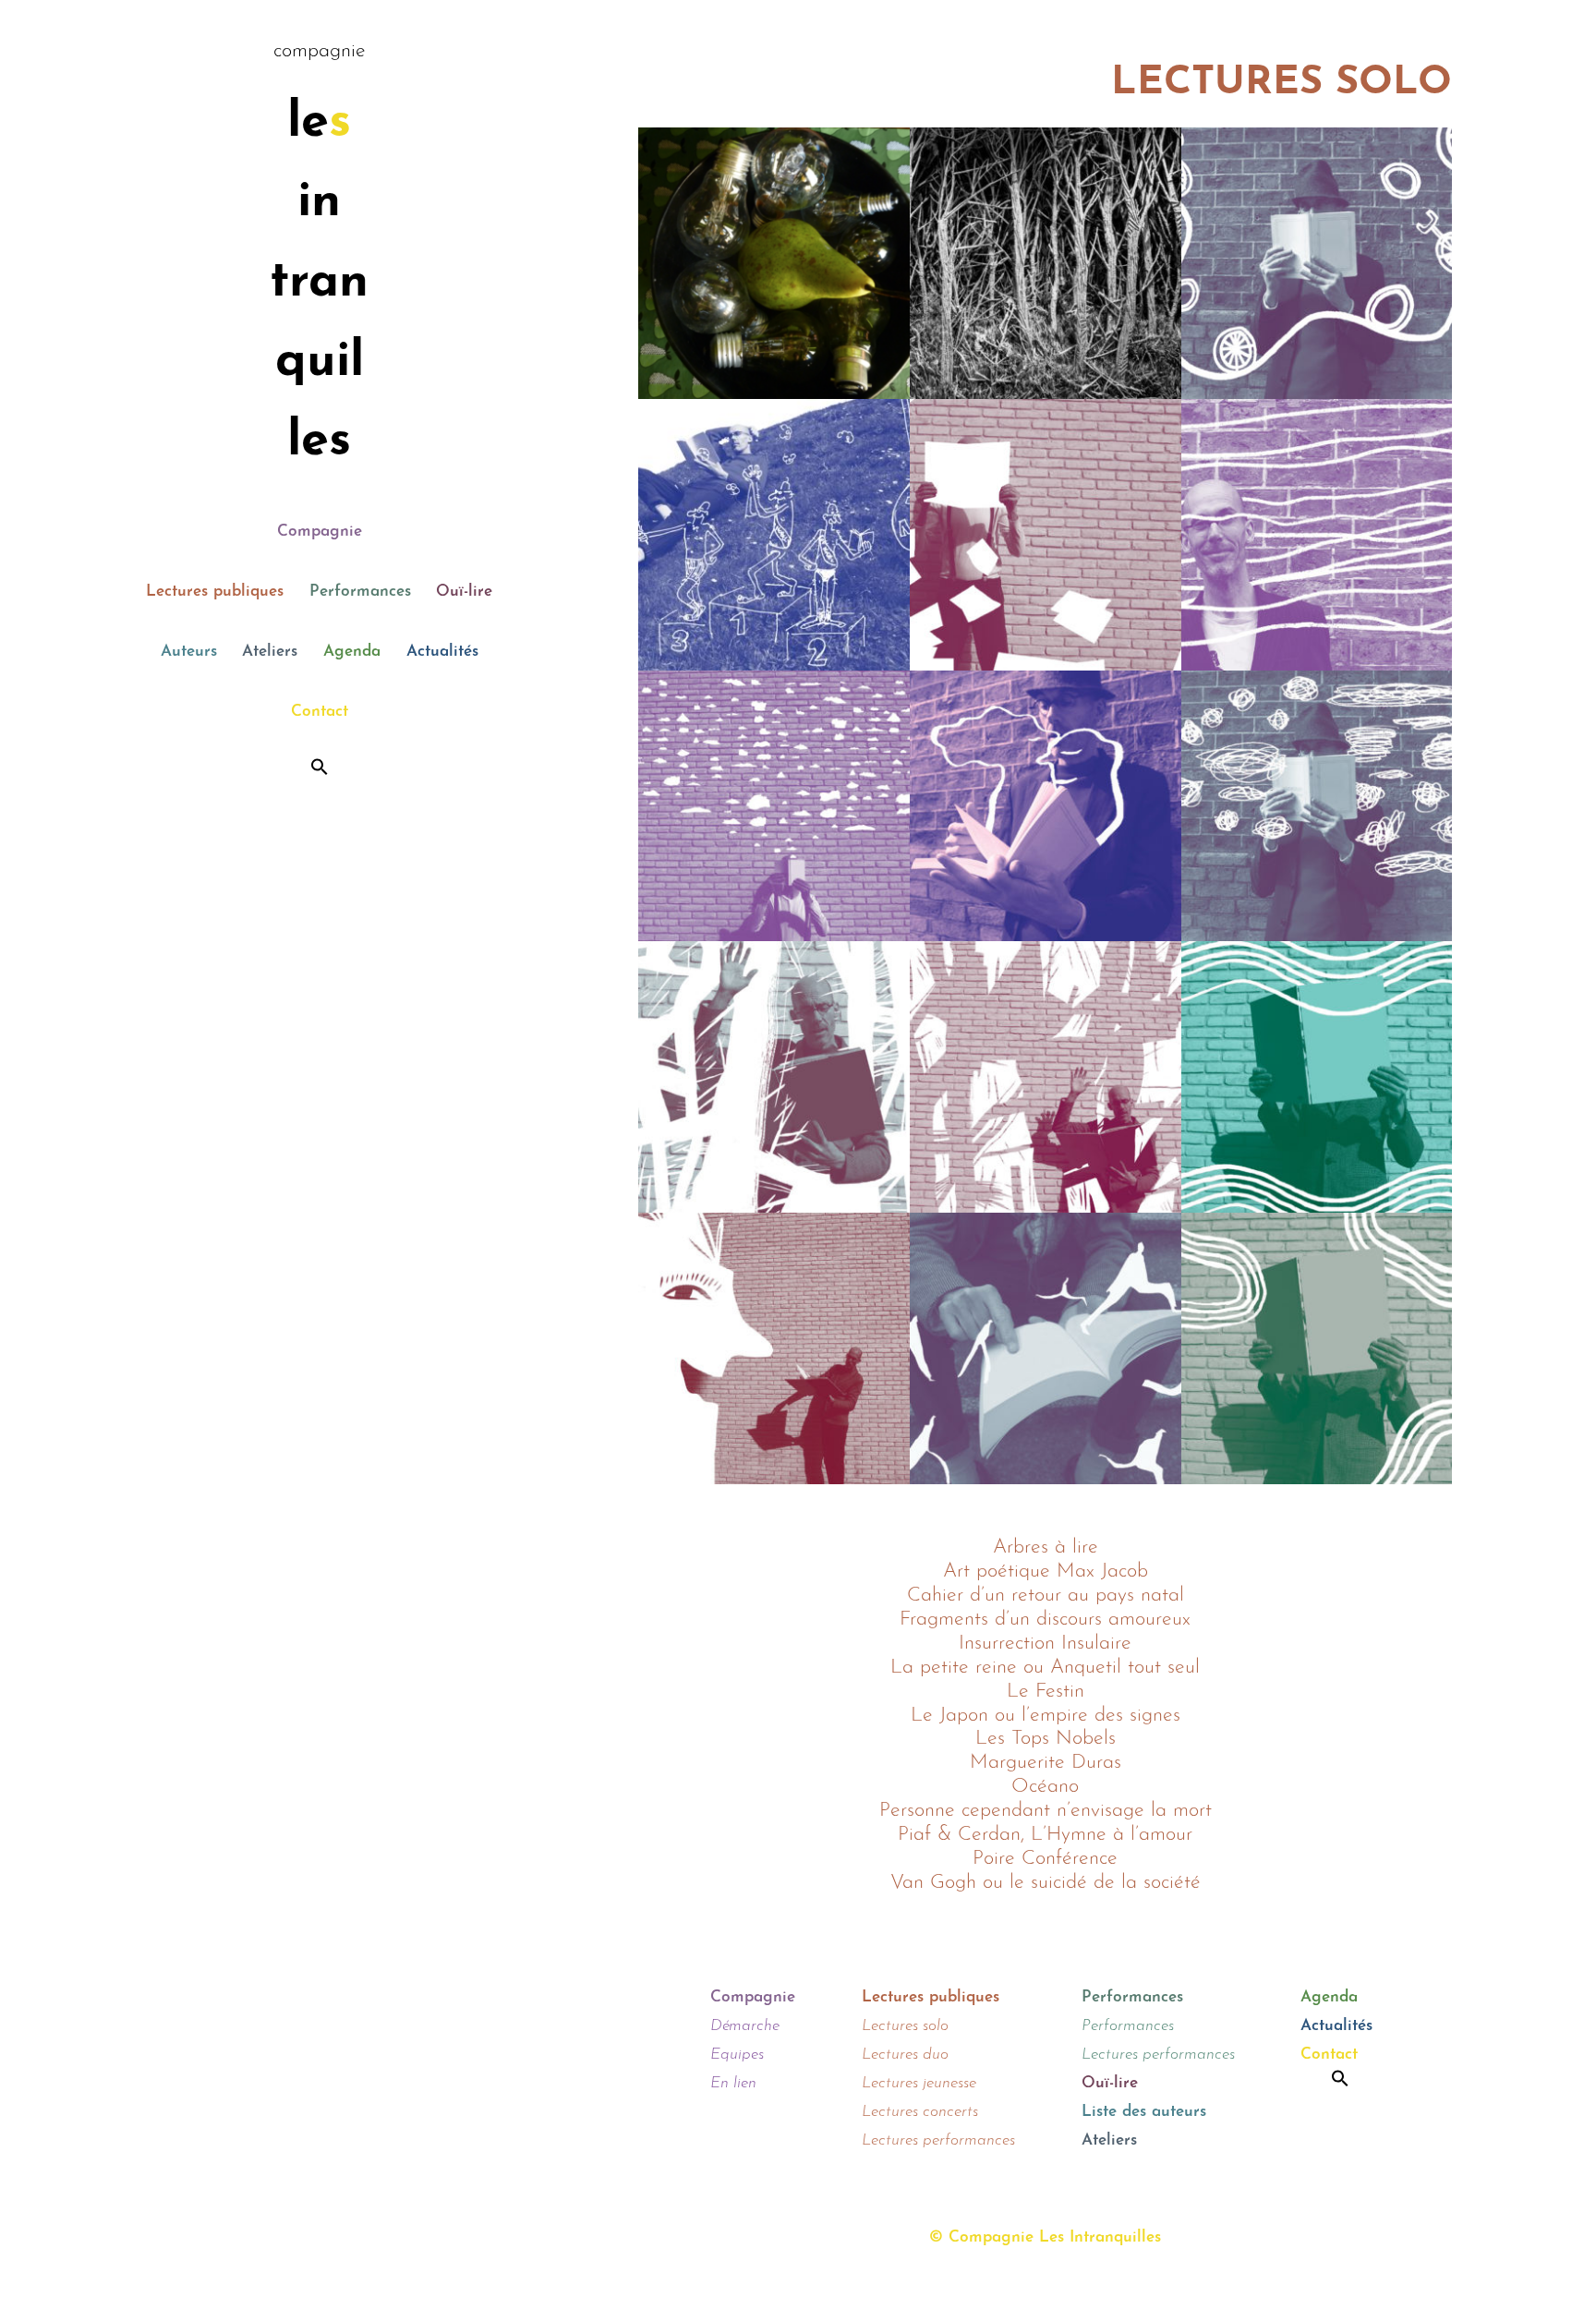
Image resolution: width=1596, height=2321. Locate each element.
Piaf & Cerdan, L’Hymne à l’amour (1045, 1835)
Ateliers (270, 652)
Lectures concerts (920, 2112)
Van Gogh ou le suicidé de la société (1046, 1883)
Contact (320, 712)
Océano (1045, 1787)
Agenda (352, 652)
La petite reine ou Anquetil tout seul (1045, 1668)
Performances (360, 592)
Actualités (442, 652)
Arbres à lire (1046, 1547)
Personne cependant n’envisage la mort (1046, 1811)
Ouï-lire (464, 592)
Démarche (745, 2026)
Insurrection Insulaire (1045, 1644)
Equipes (737, 2055)
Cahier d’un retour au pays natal (1046, 1596)
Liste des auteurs (1144, 2112)
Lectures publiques (215, 592)
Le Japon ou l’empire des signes (1046, 1716)
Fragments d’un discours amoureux (1045, 1620)
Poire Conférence (1045, 1859)
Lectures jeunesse (919, 2083)
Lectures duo (905, 2055)
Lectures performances (938, 2140)
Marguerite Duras (1046, 1763)
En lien (733, 2083)
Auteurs (189, 652)
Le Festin (1046, 1692)
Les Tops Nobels (1046, 1739)
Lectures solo (905, 2026)
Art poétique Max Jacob (1046, 1572)
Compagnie (320, 532)
